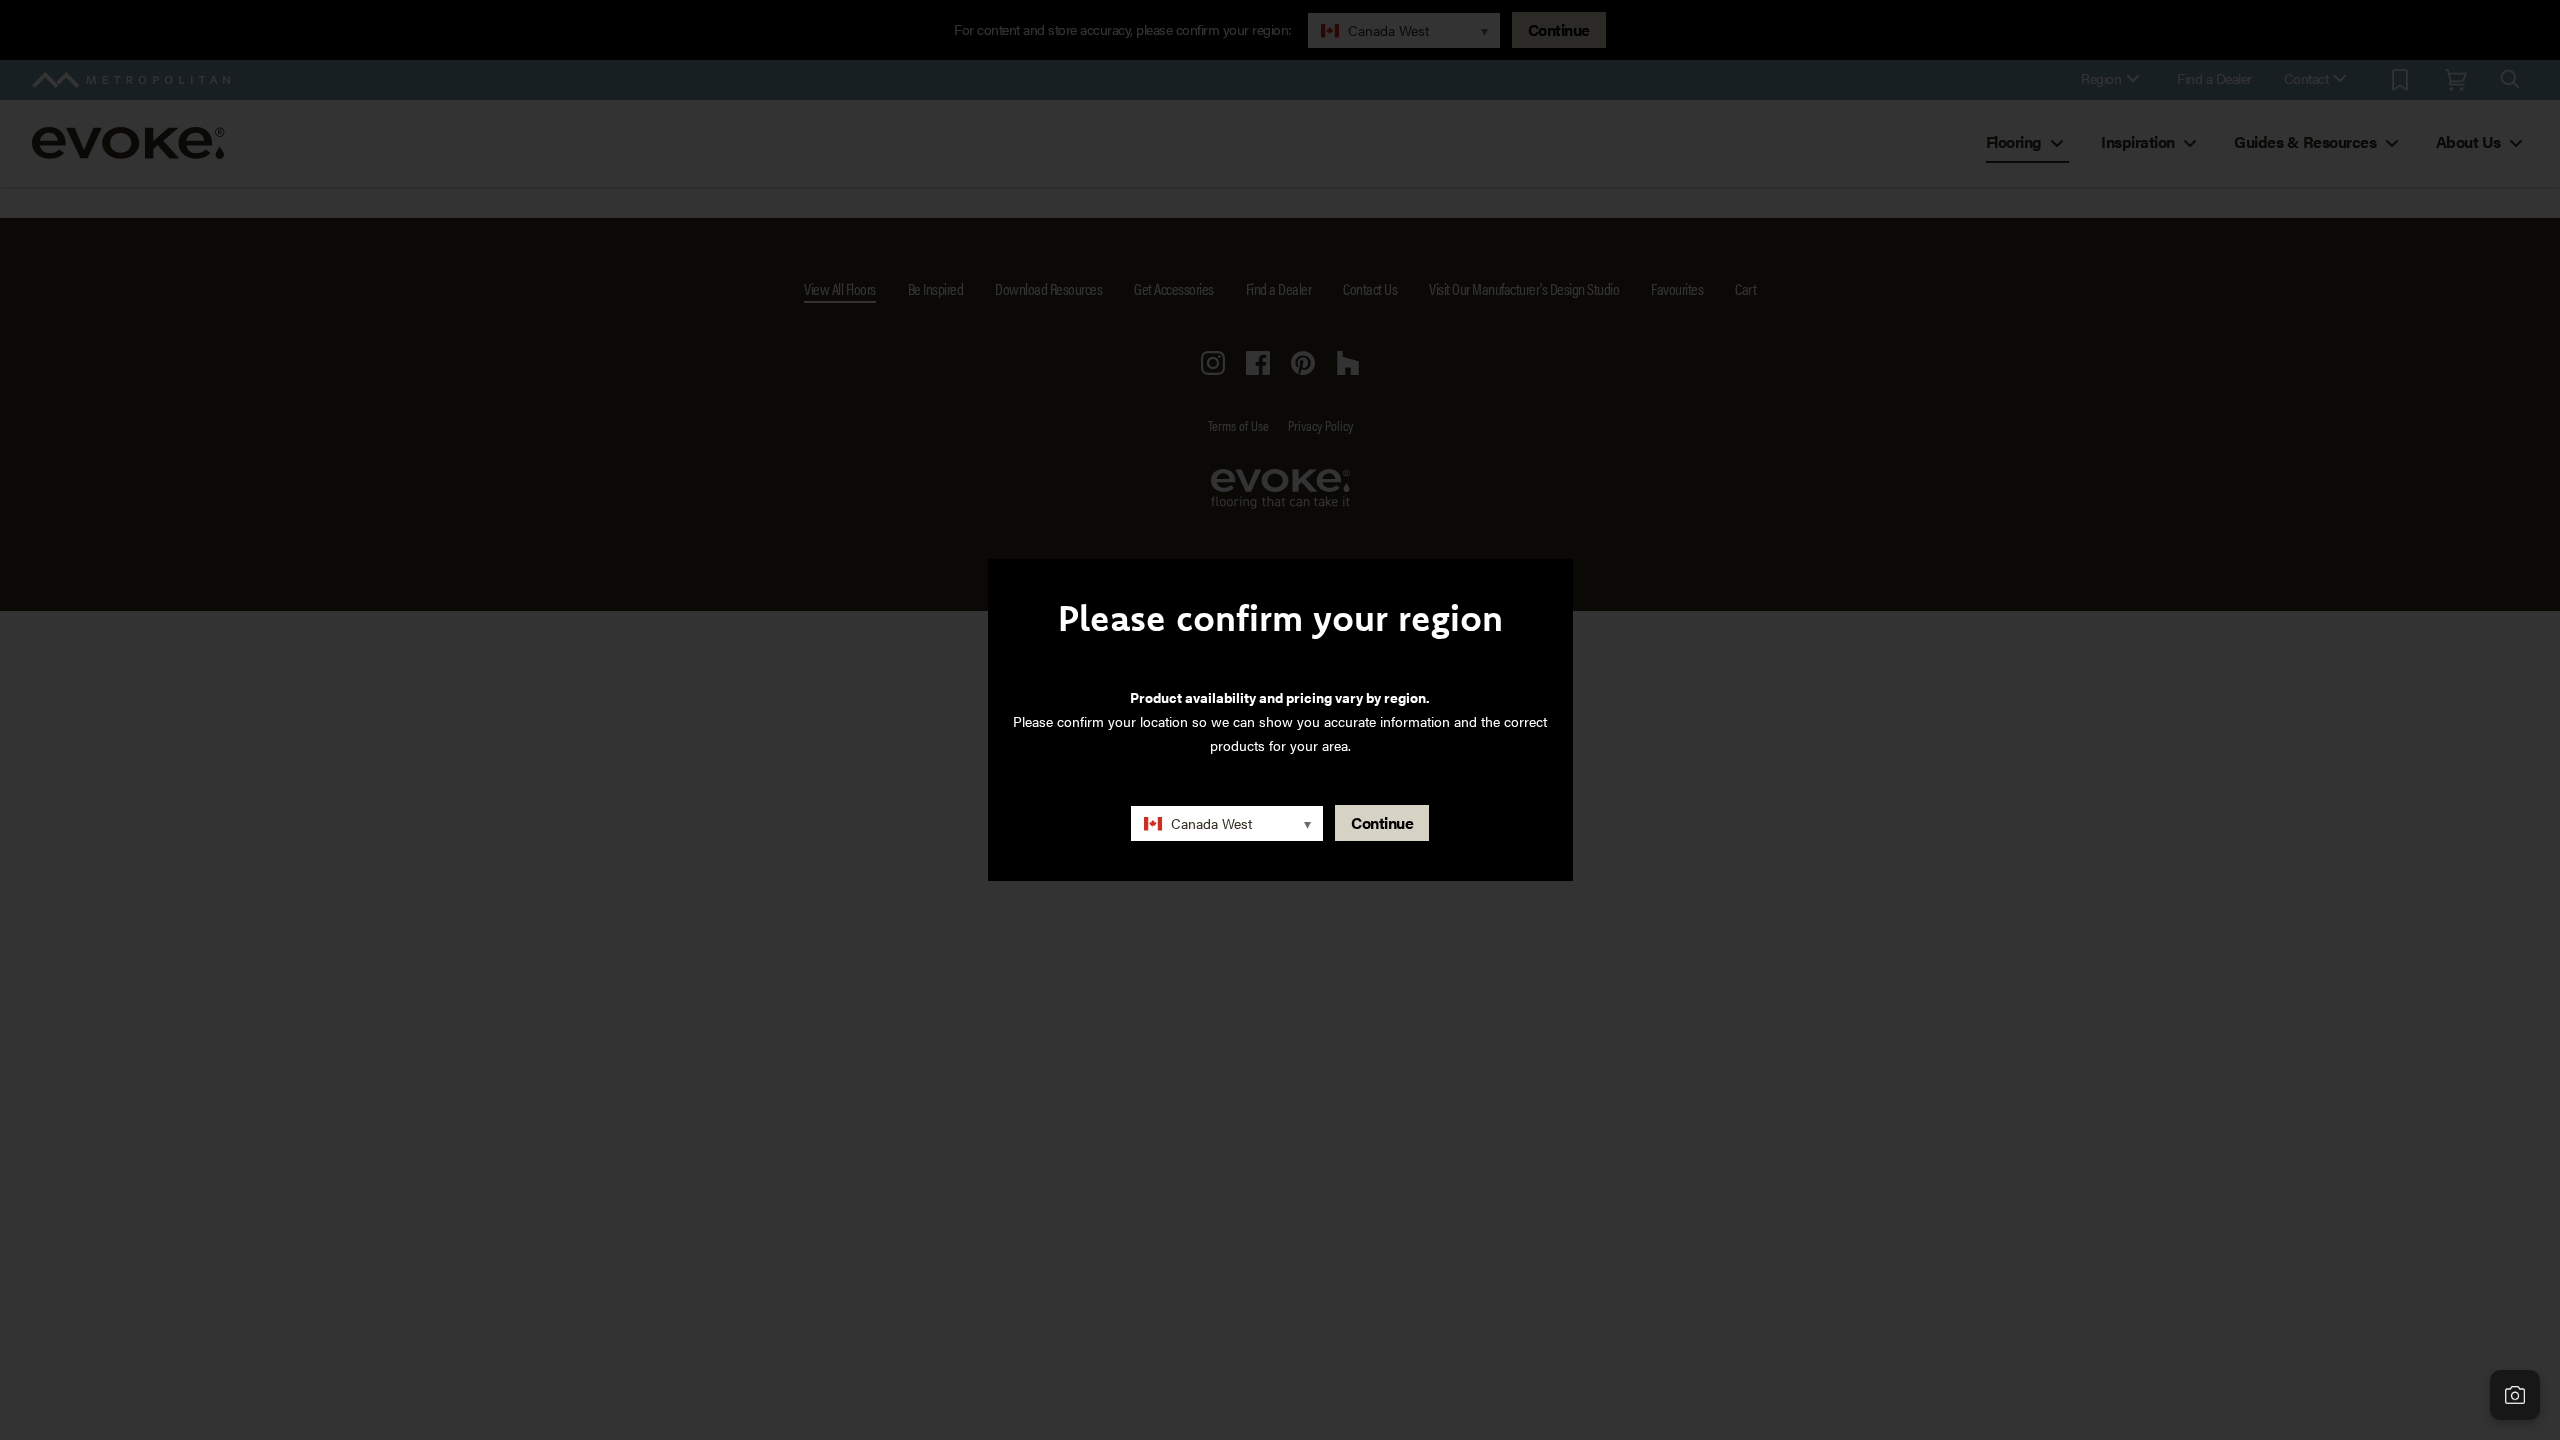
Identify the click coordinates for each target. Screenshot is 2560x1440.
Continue (1382, 822)
